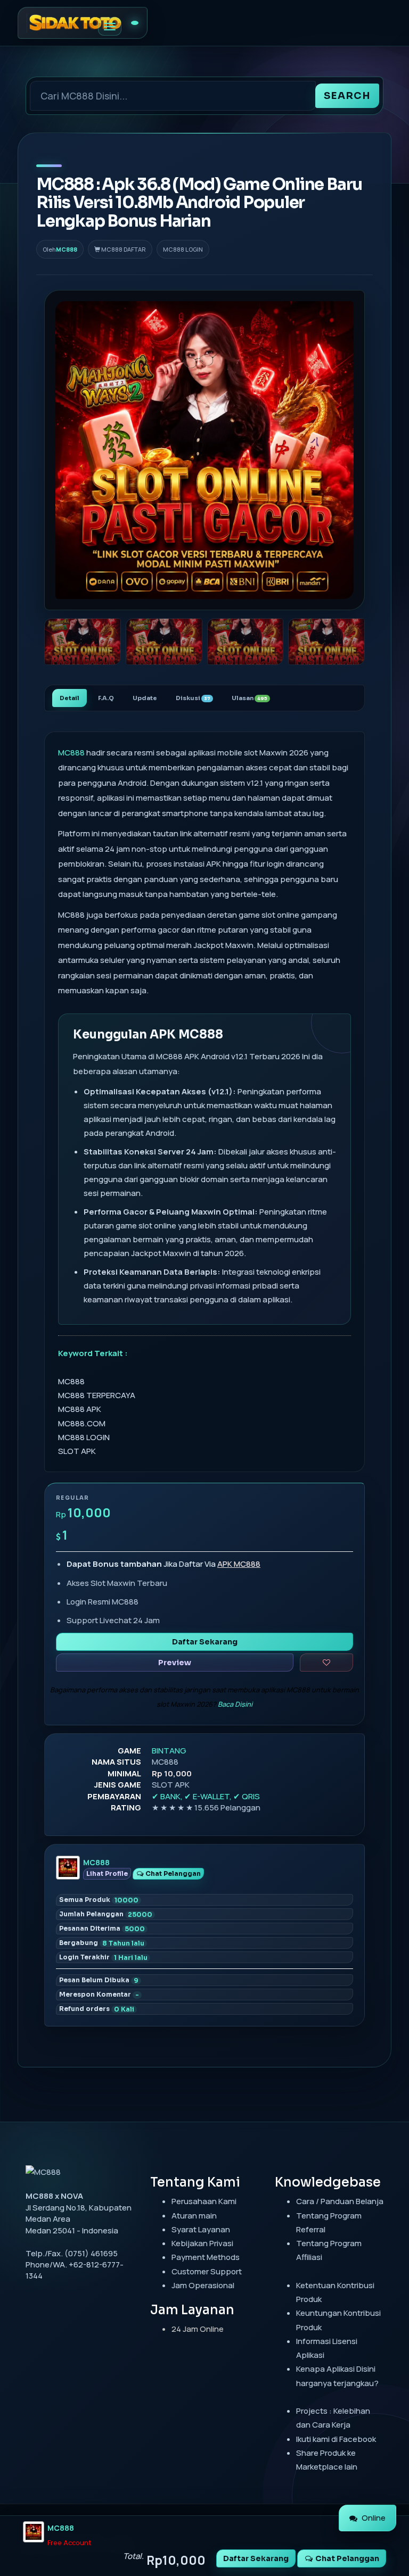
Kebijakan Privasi (202, 2243)
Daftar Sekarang (205, 1642)
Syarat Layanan (201, 2229)
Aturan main (194, 2216)
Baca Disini (235, 1704)
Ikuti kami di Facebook (336, 2439)
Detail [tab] (69, 698)
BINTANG (169, 1751)
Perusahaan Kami (204, 2201)
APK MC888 (239, 1564)
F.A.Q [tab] (106, 698)
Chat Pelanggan (172, 1873)
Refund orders (97, 2009)
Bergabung (102, 1943)
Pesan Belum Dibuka (99, 1980)
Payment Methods (206, 2257)
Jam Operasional (203, 2285)
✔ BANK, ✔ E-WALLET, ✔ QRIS (206, 1796)
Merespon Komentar (99, 1995)
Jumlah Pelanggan (106, 1914)
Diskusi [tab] (193, 698)
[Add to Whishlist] (326, 1663)
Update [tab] (145, 698)
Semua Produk (99, 1900)
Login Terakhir (103, 1957)
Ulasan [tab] (250, 698)
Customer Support (207, 2271)
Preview (175, 1663)
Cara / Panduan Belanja (340, 2201)
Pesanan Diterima (102, 1929)
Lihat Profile (107, 1873)
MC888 (67, 249)
